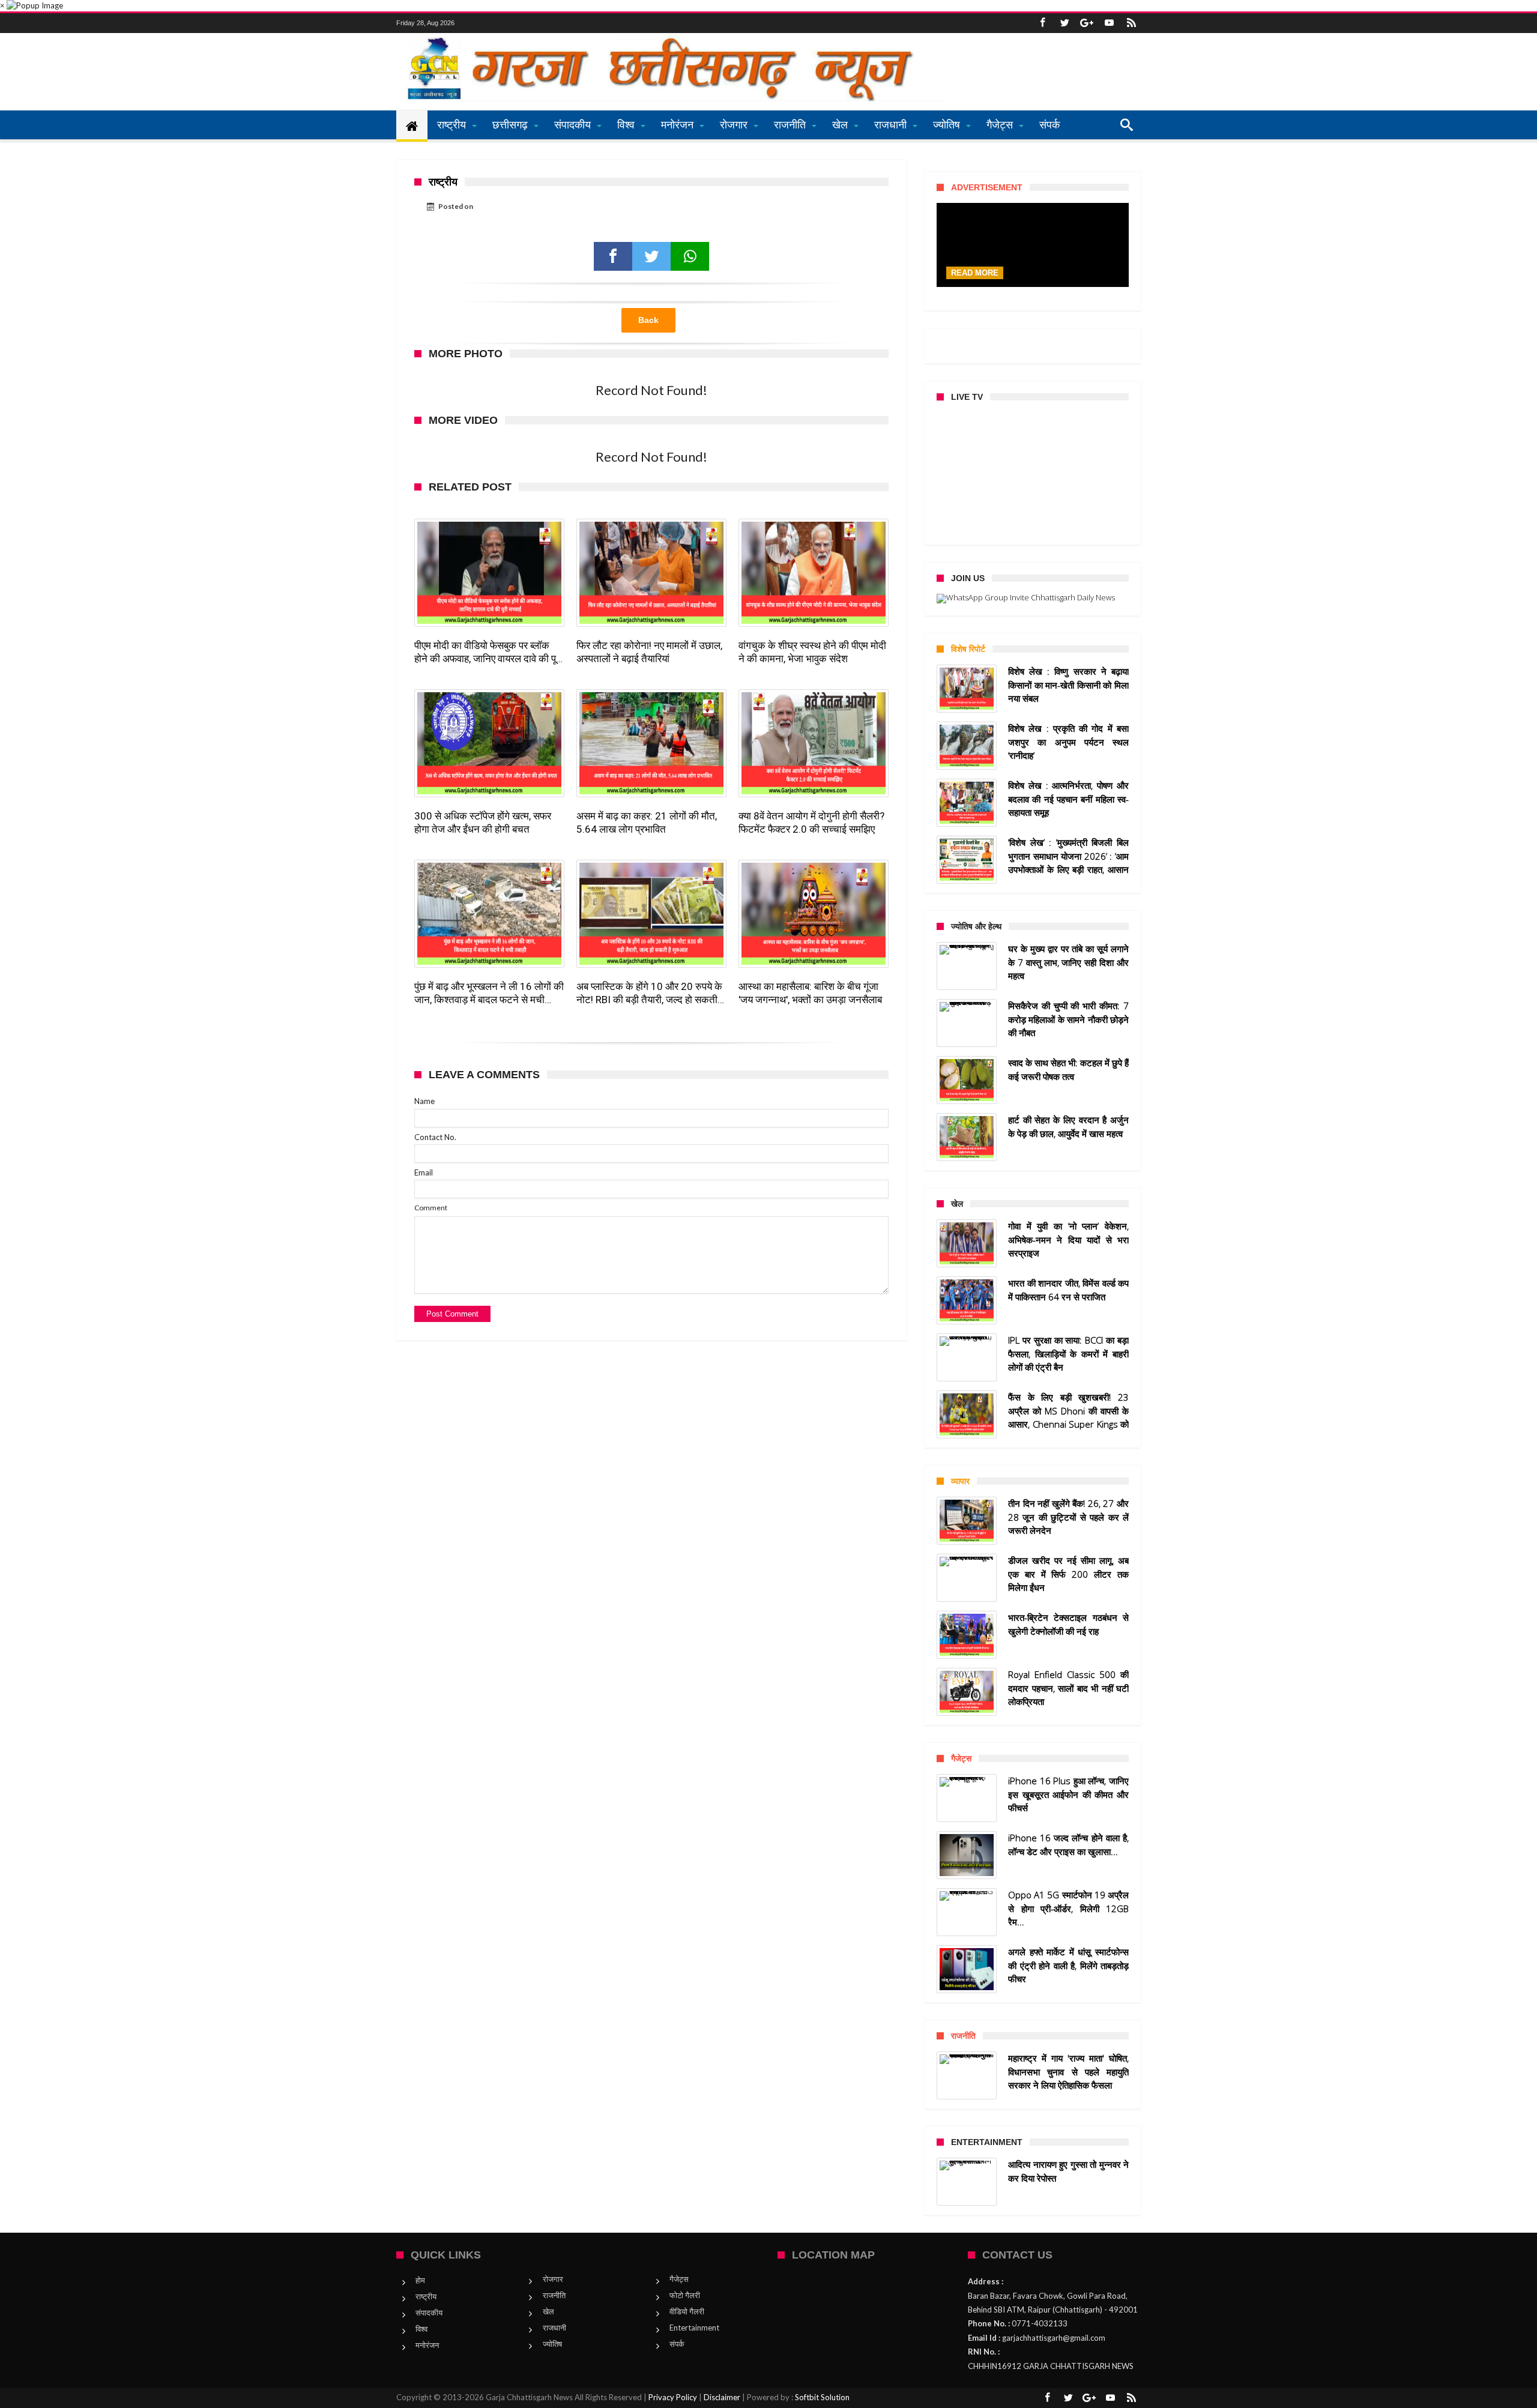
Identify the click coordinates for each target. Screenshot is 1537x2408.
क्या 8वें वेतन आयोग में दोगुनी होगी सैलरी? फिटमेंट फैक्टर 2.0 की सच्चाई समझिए (811, 822)
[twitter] (651, 256)
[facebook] (613, 256)
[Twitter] (1064, 23)
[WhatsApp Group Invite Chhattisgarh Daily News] (1033, 599)
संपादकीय (429, 2313)
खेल (548, 2311)
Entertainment (694, 2328)
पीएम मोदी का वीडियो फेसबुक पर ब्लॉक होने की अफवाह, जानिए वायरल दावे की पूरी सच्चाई (488, 652)
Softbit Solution (822, 2397)
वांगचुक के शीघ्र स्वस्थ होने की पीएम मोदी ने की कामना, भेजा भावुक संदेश (812, 652)
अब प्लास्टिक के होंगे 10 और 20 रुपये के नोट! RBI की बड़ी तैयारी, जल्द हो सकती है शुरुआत (651, 993)
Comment (431, 1208)
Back (648, 320)
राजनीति (554, 2295)
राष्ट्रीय (426, 2296)
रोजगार (553, 2279)
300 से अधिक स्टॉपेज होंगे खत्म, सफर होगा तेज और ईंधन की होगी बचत (483, 822)
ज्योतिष (552, 2344)
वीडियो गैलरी (687, 2311)
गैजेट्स (679, 2279)
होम (420, 2280)
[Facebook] (1042, 23)
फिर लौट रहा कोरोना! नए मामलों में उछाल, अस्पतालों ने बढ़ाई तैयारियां (649, 652)
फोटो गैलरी (685, 2295)
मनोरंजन (427, 2345)
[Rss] (1131, 23)
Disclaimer (722, 2397)
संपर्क (677, 2344)
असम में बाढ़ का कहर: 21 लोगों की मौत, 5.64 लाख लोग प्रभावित (647, 822)
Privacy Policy (673, 2397)
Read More (975, 273)
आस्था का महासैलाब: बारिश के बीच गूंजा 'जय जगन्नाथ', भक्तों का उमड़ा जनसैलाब (810, 993)
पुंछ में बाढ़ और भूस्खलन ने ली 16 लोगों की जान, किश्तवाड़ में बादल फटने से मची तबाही (489, 993)
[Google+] (1087, 23)
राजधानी (554, 2328)
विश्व (421, 2329)
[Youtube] (1109, 23)
